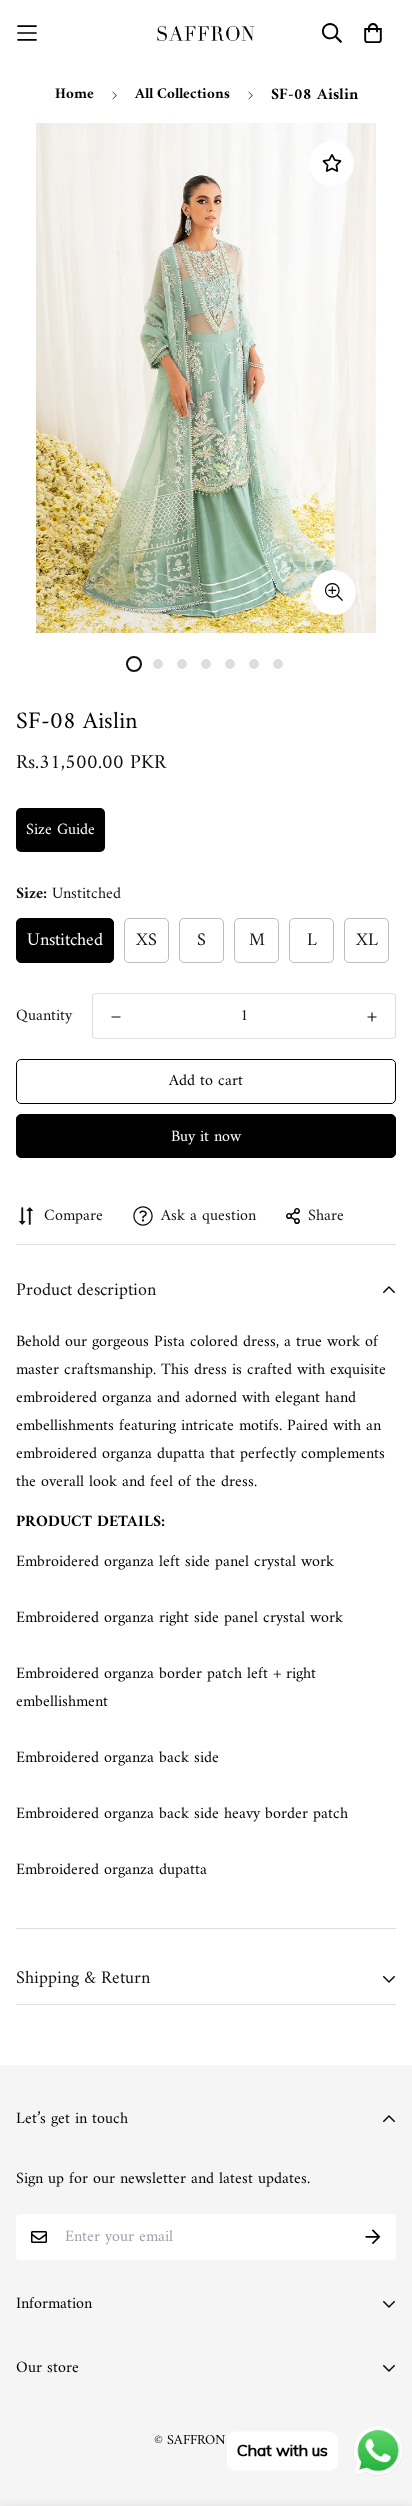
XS (146, 940)
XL (367, 940)
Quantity (44, 1016)
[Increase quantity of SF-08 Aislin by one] (372, 1017)
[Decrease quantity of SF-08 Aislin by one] (116, 1017)
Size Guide (60, 830)
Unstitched (65, 940)
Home (74, 94)
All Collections (182, 94)
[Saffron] (206, 33)
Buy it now (206, 1137)
